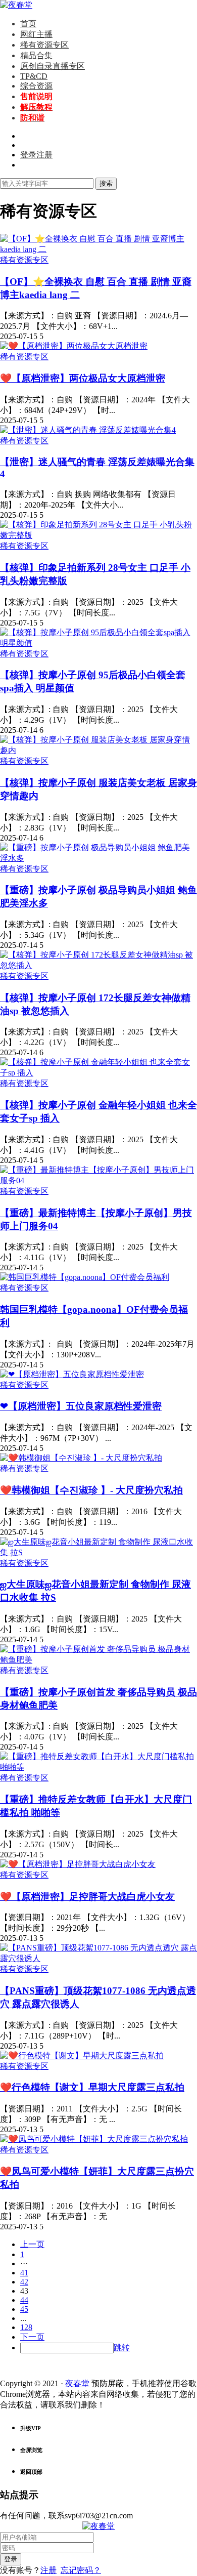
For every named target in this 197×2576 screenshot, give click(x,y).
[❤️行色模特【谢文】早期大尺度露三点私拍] (82, 2055)
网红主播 (36, 34)
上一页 (32, 2244)
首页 (28, 24)
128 (26, 2327)
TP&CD (34, 76)
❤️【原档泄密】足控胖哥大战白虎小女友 (87, 1897)
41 (24, 2273)
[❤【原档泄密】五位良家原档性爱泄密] (72, 1374)
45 (24, 2309)
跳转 (122, 2348)
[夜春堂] (16, 5)
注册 (48, 2570)
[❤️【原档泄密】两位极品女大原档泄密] (74, 346)
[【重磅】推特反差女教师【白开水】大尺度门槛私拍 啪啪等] (98, 1767)
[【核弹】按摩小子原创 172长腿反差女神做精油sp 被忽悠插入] (98, 965)
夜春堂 (77, 2383)
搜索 (106, 183)
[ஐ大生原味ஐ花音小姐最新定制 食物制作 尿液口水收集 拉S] (98, 1552)
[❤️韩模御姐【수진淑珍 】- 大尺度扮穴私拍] (81, 1458)
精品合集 (36, 55)
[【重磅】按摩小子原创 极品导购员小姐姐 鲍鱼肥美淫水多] (98, 858)
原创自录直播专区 (53, 66)
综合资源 (36, 86)
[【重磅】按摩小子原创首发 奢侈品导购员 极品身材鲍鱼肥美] (98, 1660)
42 (24, 2282)
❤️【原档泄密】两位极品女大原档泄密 (83, 378)
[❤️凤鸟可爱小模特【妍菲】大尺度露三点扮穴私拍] (94, 2139)
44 (24, 2300)
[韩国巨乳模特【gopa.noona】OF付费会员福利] (85, 1277)
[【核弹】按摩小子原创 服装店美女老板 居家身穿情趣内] (98, 750)
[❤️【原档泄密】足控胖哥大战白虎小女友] (78, 1864)
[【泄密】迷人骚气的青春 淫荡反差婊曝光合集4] (88, 430)
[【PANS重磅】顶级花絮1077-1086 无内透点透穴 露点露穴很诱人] (98, 1958)
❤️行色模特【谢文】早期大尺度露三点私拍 (92, 2087)
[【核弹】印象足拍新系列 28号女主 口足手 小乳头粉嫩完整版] (98, 535)
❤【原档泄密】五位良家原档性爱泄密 (81, 1406)
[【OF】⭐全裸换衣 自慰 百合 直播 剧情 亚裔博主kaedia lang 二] (98, 249)
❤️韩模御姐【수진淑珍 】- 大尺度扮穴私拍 (91, 1490)
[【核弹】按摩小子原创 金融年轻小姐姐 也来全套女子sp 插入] (98, 1073)
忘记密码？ (81, 2570)
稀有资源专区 (44, 45)
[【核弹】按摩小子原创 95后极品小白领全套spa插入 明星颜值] (98, 643)
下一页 (32, 2337)
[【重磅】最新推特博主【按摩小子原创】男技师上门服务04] (98, 1180)
